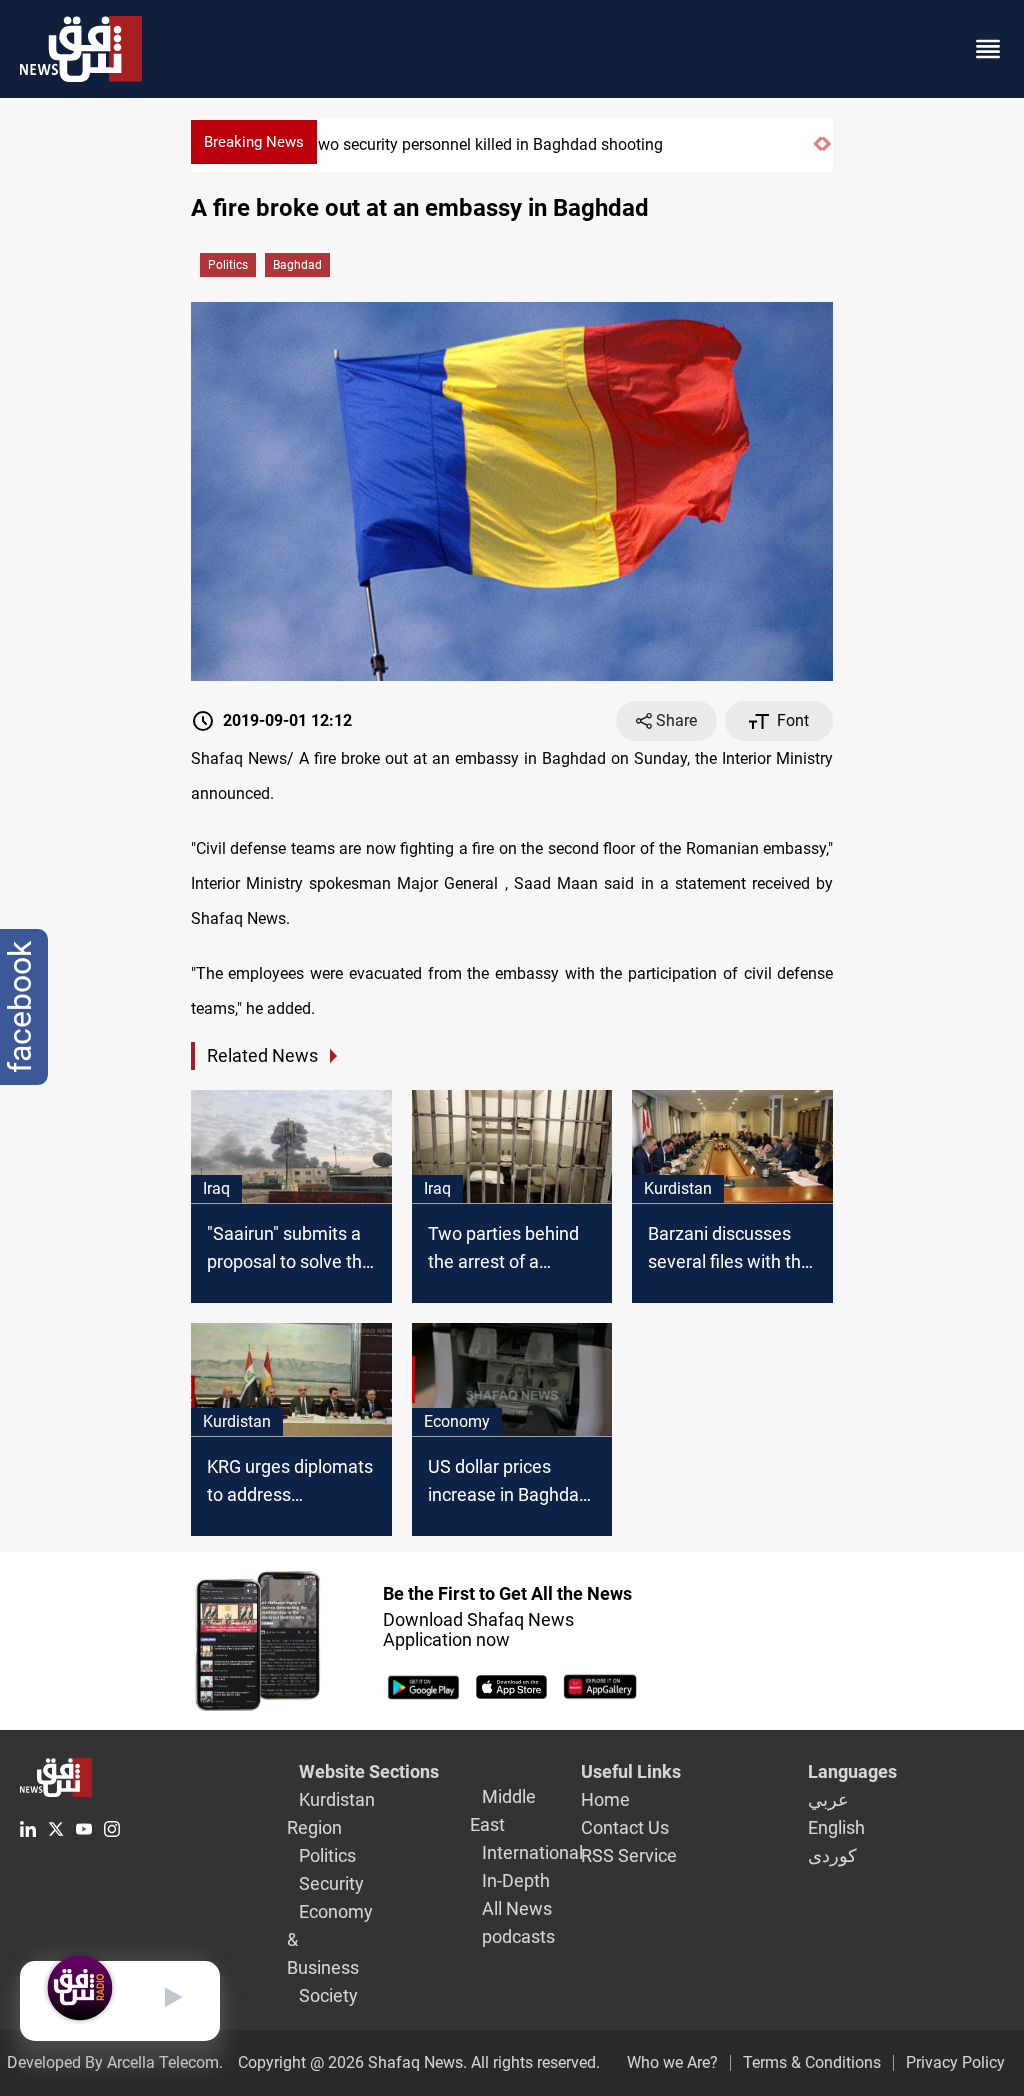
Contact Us (625, 1827)
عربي (828, 1799)
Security (331, 1883)
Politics (228, 265)
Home (605, 1799)
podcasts (518, 1936)
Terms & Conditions (812, 2062)
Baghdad (297, 265)
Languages (852, 1771)
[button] (817, 152)
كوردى (832, 1855)
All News (517, 1908)
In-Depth (516, 1880)
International (532, 1852)
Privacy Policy (955, 2062)
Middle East (503, 1810)
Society (328, 1995)
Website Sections (369, 1771)
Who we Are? (672, 2062)
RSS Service (629, 1855)
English (836, 1827)
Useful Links (631, 1771)
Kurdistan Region (331, 1813)
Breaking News (254, 142)
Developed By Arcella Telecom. (115, 2062)
